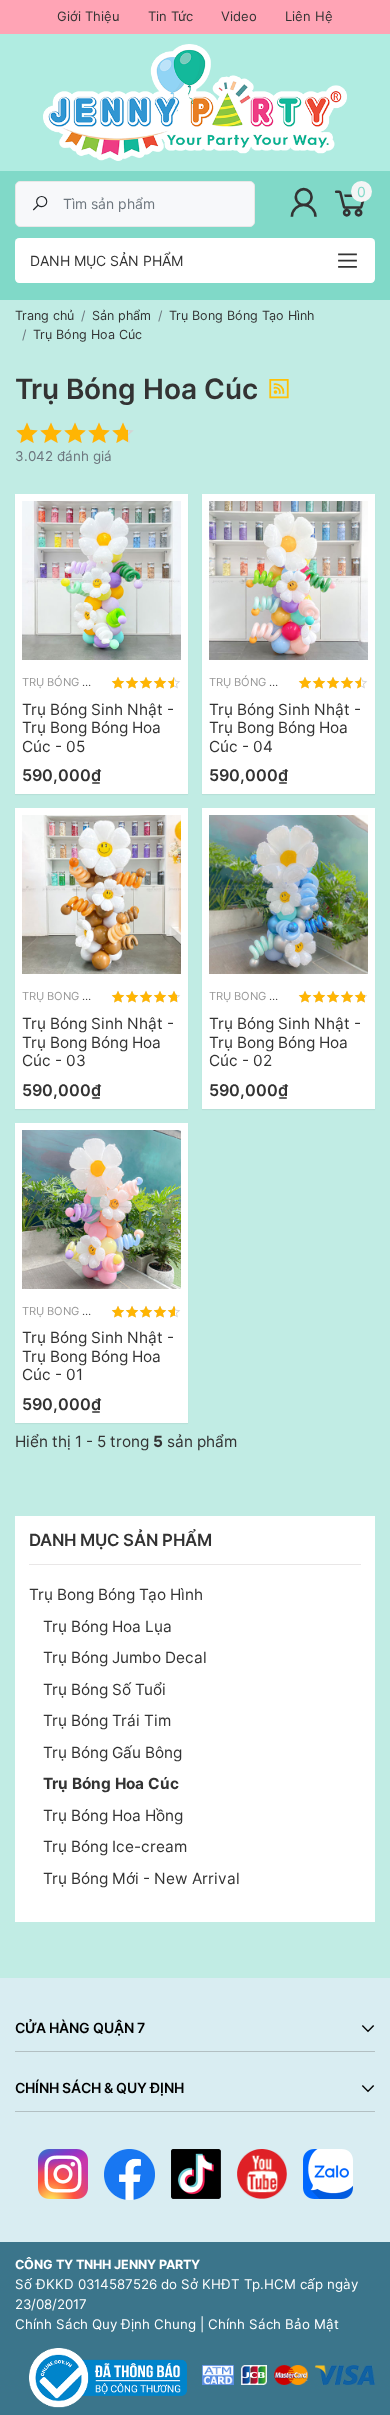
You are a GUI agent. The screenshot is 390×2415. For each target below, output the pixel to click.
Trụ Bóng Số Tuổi (104, 1689)
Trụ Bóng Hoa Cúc (111, 1783)
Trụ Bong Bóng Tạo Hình (116, 1594)
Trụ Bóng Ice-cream (115, 1846)
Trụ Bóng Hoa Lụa (107, 1626)
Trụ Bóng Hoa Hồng (113, 1815)
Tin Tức (170, 16)
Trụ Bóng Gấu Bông (112, 1752)
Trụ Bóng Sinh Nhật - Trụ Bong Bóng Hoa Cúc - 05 (98, 728)
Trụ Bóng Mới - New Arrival (141, 1878)
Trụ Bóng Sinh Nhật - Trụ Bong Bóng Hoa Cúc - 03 (98, 1042)
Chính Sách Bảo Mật (273, 2324)
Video (239, 16)
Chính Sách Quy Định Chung (105, 2324)
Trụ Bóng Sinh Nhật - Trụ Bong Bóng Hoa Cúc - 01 (98, 1356)
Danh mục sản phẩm (106, 260)
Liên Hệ (309, 16)
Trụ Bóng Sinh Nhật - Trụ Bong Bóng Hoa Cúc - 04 (285, 728)
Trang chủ (44, 315)
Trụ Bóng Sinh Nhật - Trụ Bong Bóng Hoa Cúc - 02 (285, 1042)
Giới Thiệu (88, 16)
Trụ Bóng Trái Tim (107, 1720)
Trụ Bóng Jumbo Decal (125, 1657)
